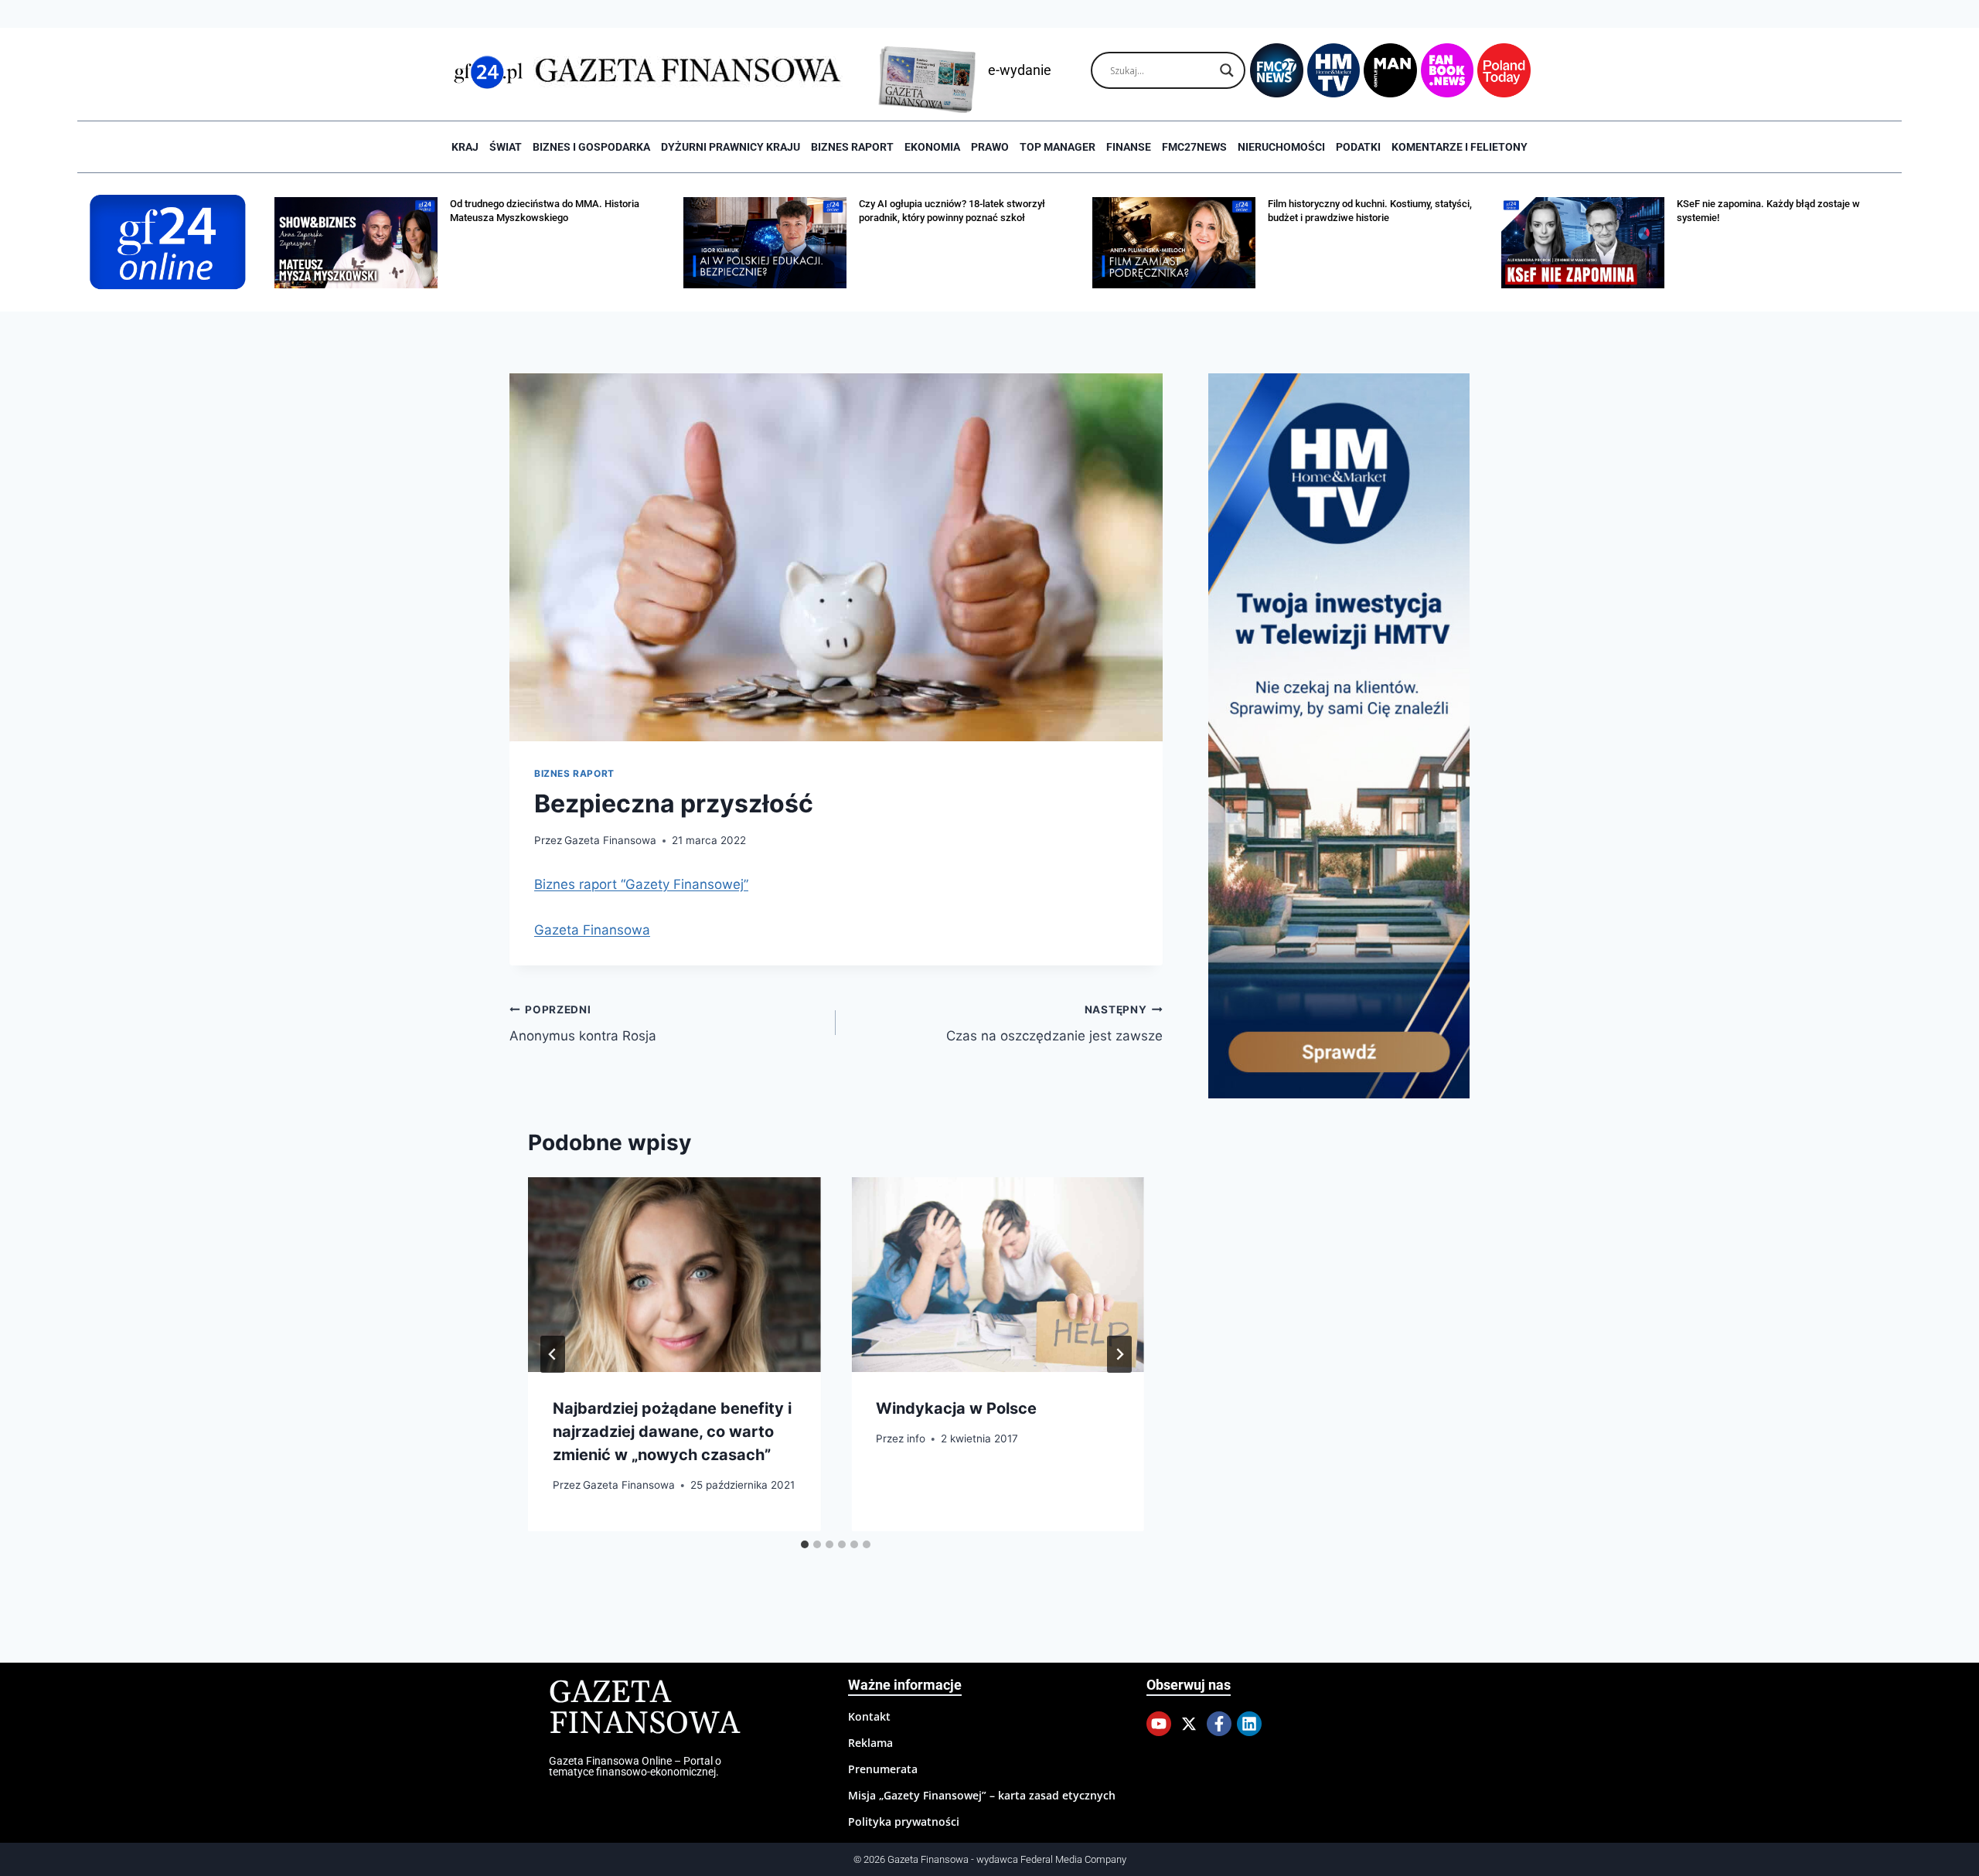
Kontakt (869, 1716)
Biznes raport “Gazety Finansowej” (641, 884)
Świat (506, 147)
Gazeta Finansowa (610, 840)
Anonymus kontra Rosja (583, 1024)
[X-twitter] (1189, 1724)
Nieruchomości (1281, 147)
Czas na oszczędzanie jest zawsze (1054, 1024)
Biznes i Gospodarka (591, 147)
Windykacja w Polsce (956, 1408)
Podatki (1358, 147)
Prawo (990, 147)
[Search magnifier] (1227, 70)
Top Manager (1058, 147)
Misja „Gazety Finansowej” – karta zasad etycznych (982, 1795)
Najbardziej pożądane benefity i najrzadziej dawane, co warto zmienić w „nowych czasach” (672, 1432)
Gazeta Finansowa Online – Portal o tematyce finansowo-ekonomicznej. (635, 1766)
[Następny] (1119, 1354)
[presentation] (674, 1275)
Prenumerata (883, 1769)
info (916, 1438)
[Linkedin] (1249, 1724)
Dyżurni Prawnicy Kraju (731, 147)
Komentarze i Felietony (1460, 147)
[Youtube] (1159, 1724)
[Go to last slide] (553, 1354)
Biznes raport (852, 147)
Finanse (1129, 147)
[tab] (805, 1544)
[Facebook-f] (1219, 1724)
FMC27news (1194, 147)
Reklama (870, 1743)
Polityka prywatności (904, 1822)
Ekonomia (932, 147)
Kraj (465, 147)
